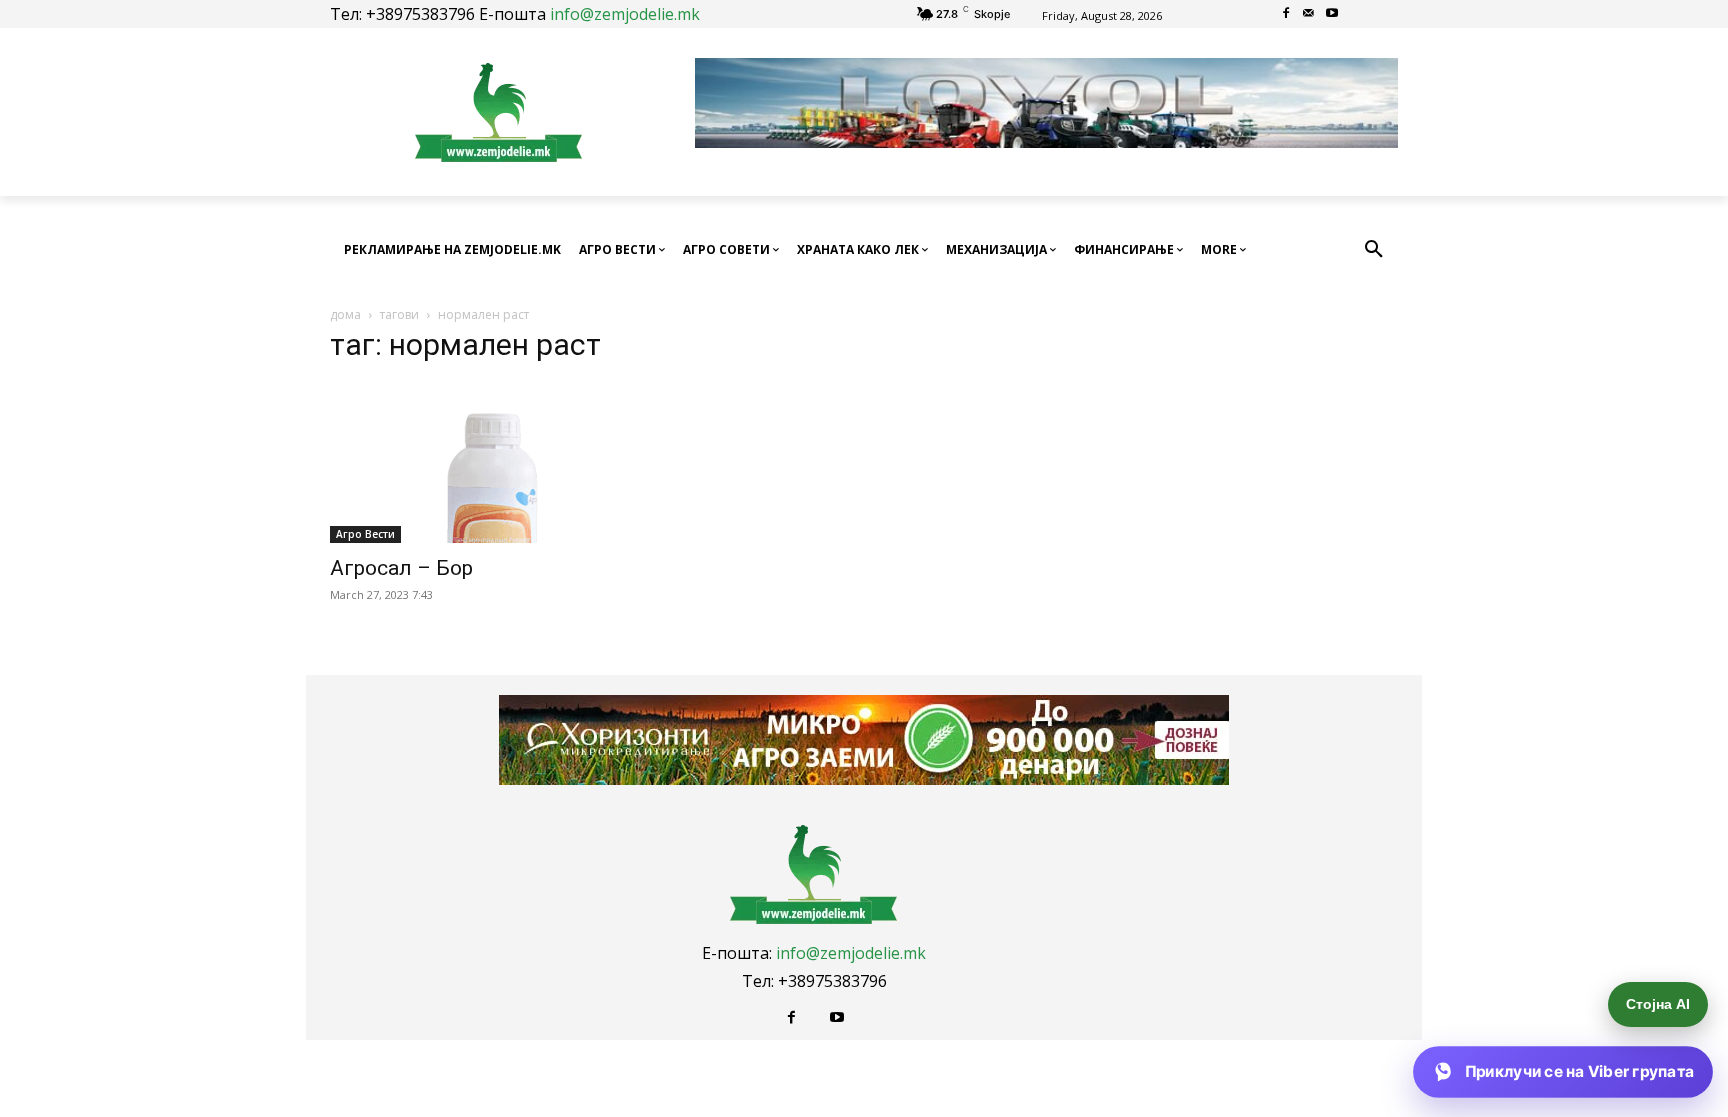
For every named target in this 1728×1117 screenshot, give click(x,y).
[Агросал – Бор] (492, 463)
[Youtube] (1331, 14)
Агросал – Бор (401, 568)
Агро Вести (365, 534)
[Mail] (1309, 14)
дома (345, 314)
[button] (1374, 250)
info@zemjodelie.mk (625, 14)
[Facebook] (1286, 14)
